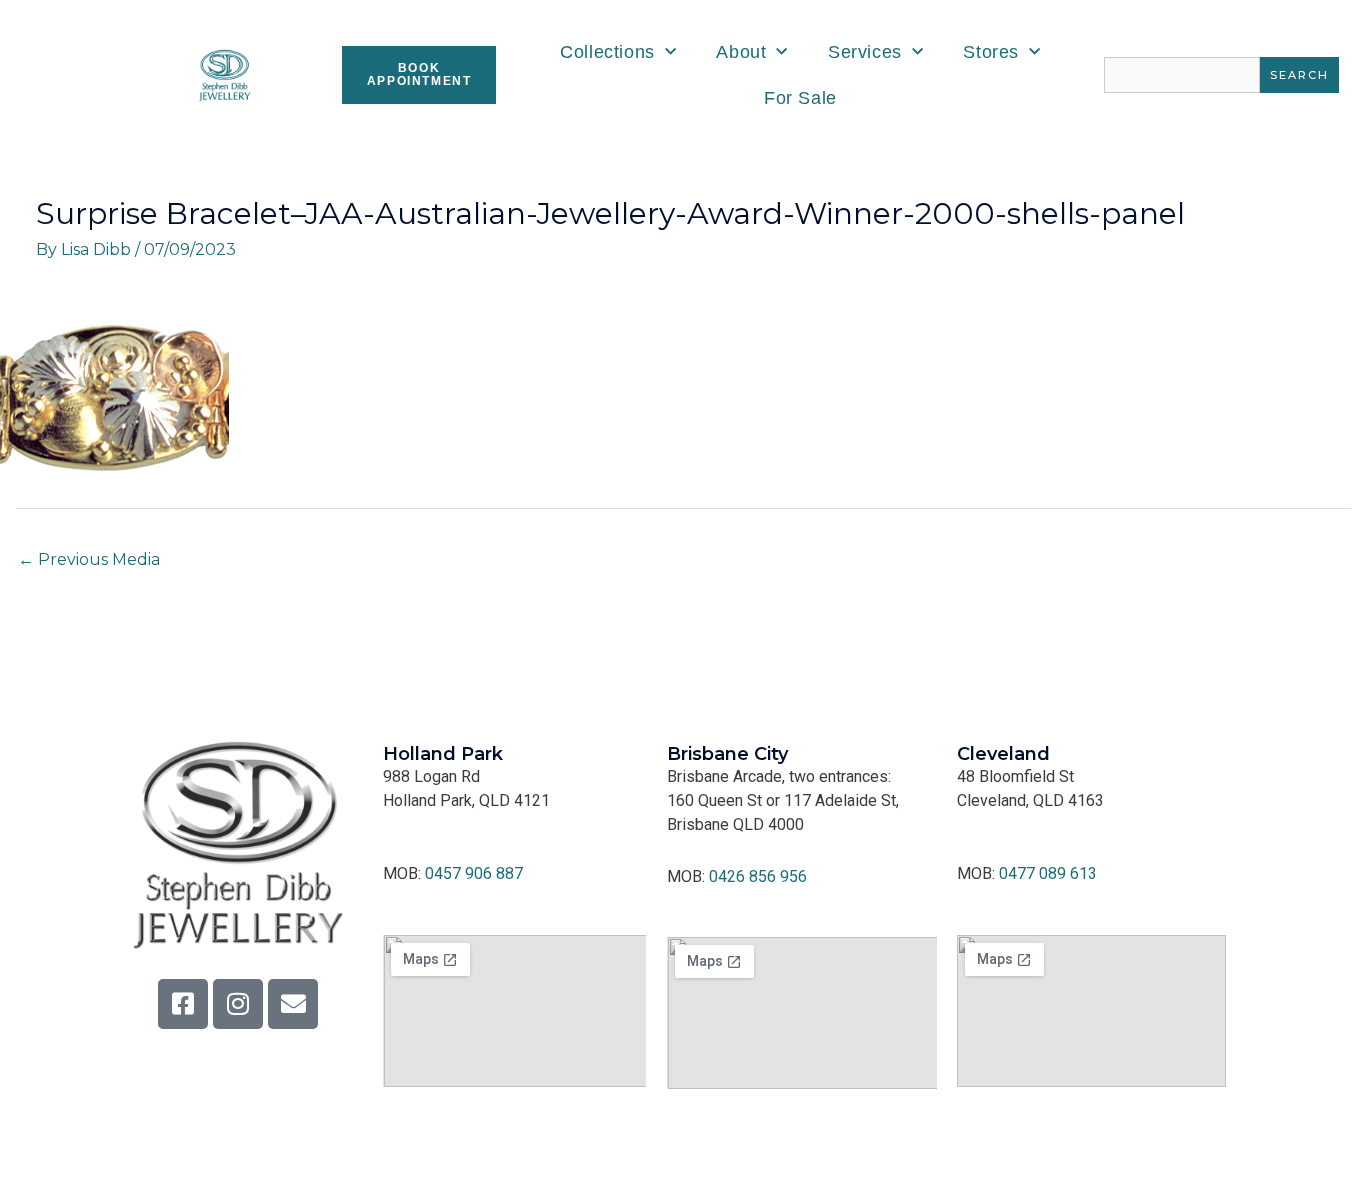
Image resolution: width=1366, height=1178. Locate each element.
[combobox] (1182, 75)
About (741, 52)
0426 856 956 (758, 876)
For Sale (800, 98)
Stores (991, 52)
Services (865, 52)
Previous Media (89, 559)
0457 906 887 (474, 873)
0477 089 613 (1048, 873)
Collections (607, 52)
